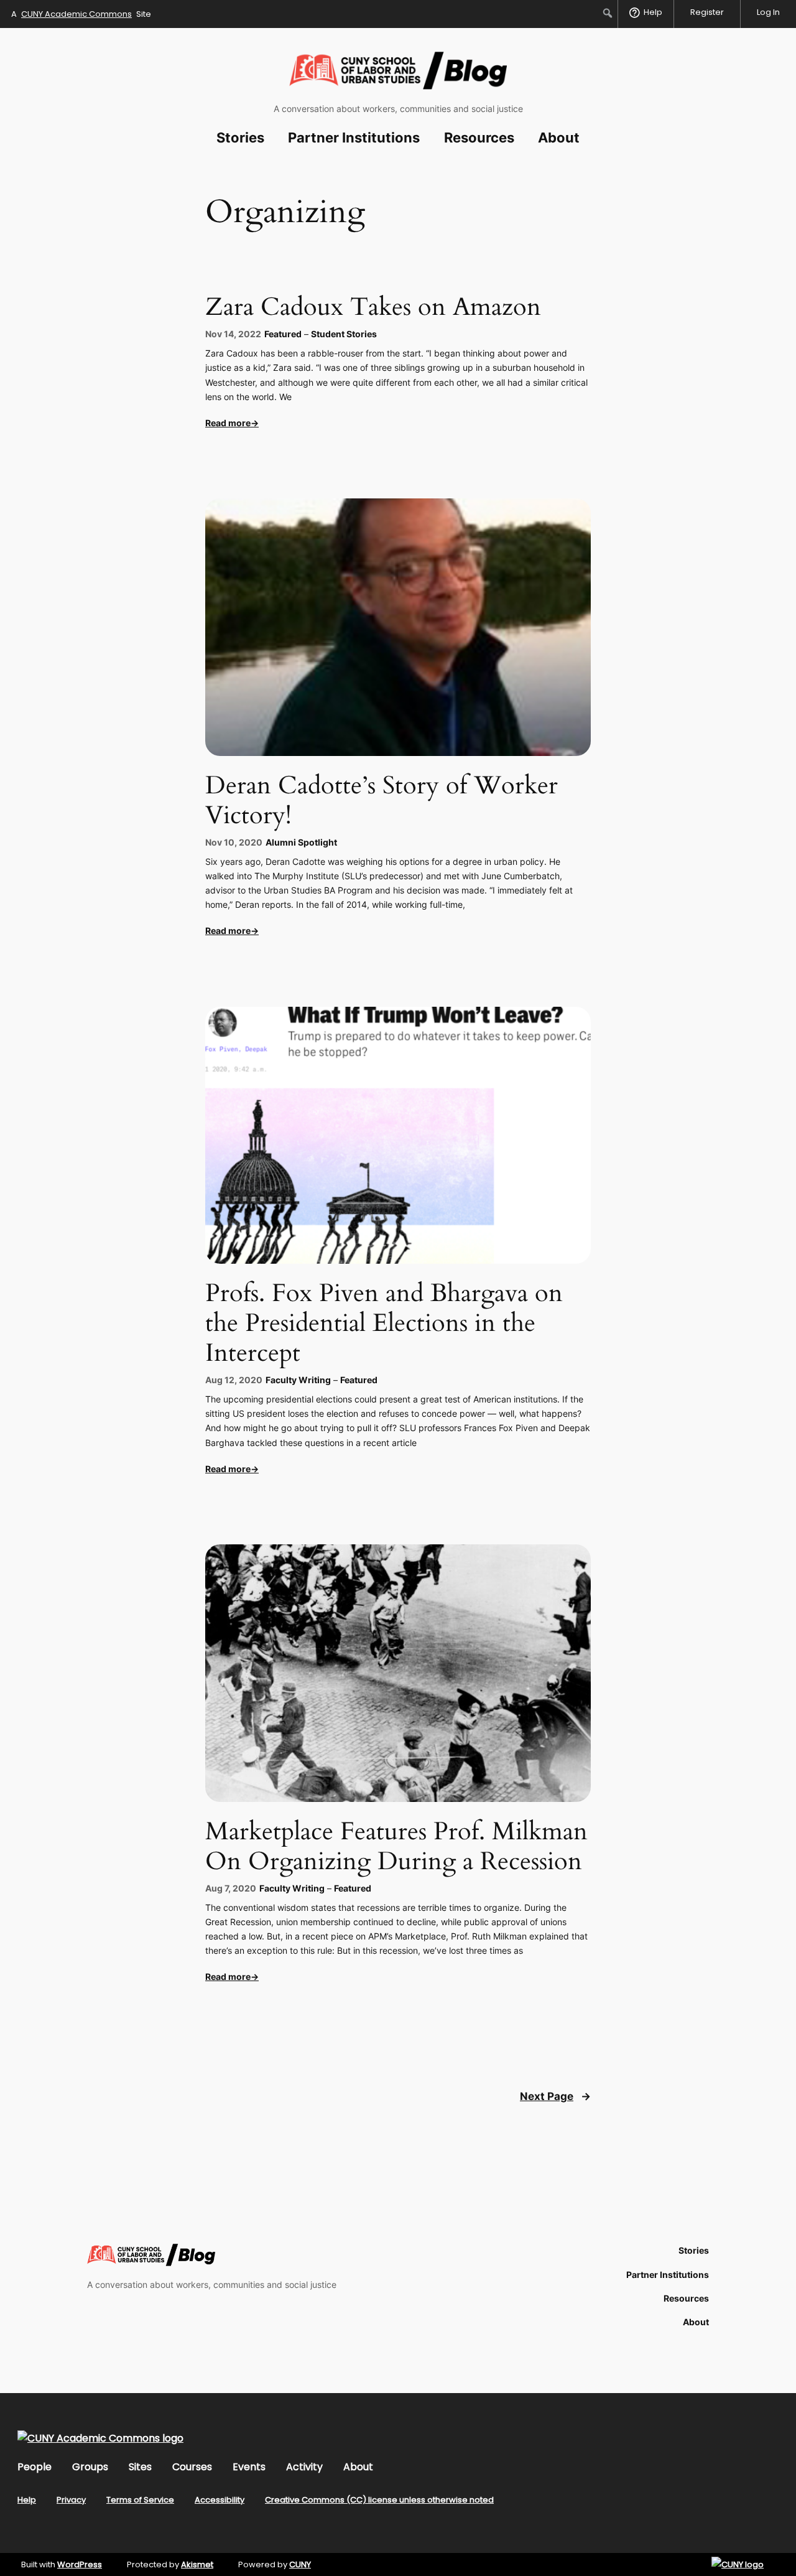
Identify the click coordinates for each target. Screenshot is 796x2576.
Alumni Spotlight (301, 842)
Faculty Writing (298, 1380)
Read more (228, 423)
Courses (192, 2467)
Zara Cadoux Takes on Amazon (373, 307)
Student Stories (344, 334)
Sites (140, 2467)
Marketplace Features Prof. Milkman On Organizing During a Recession (396, 1847)
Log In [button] (768, 12)
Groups (90, 2467)
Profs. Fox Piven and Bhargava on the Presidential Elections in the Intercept (384, 1323)
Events (249, 2467)
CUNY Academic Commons (76, 14)
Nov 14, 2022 (233, 334)
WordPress (80, 2564)
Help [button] (653, 12)
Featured (283, 334)
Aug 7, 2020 (231, 1888)
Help (27, 2500)
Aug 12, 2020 (234, 1380)
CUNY (300, 2564)
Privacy (71, 2500)
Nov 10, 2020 (234, 842)
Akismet (197, 2564)
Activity (304, 2467)
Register (707, 12)
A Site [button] (81, 14)
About (358, 2467)
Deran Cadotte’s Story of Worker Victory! (382, 801)
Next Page (555, 2096)
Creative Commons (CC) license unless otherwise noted (379, 2500)
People (35, 2467)
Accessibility (220, 2500)
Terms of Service (140, 2500)
